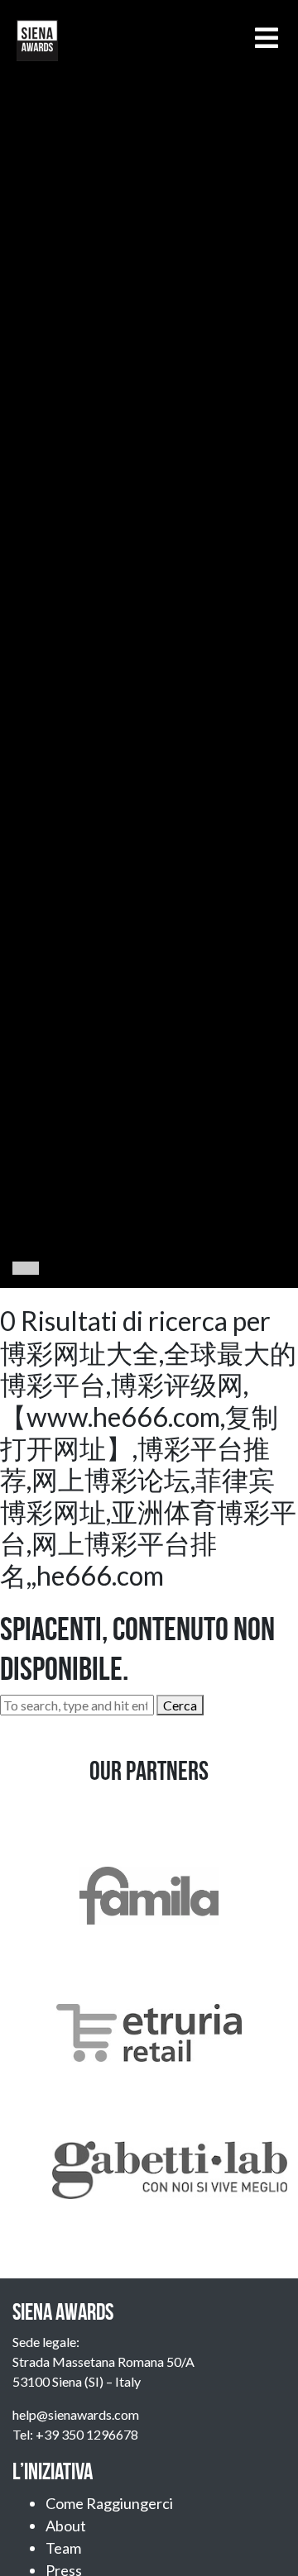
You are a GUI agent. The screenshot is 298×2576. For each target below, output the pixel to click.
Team (63, 2548)
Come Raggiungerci (109, 2503)
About (66, 2526)
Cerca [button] (180, 1705)
